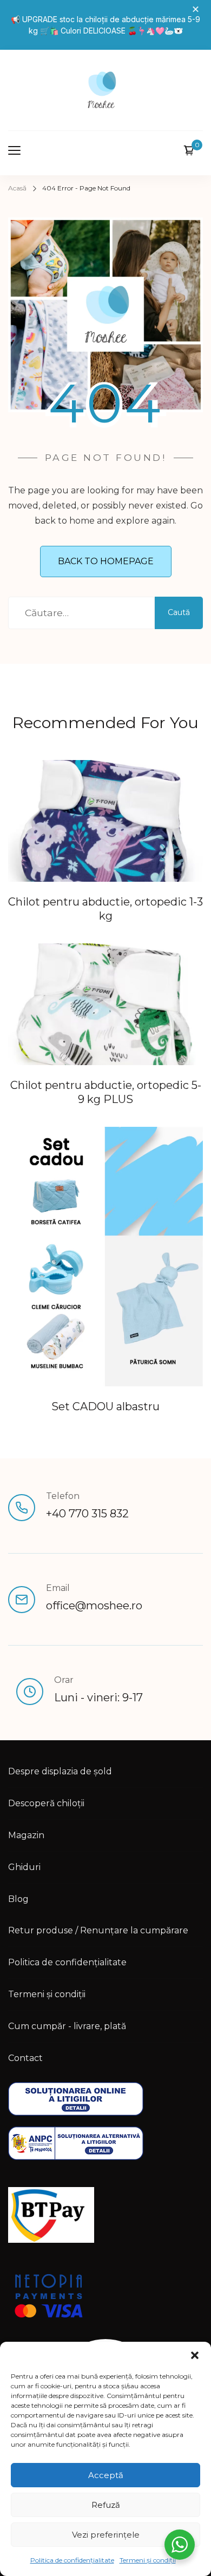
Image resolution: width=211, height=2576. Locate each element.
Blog (18, 1899)
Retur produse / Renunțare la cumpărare (98, 1930)
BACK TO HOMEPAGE (106, 561)
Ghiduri (24, 1867)
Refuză (106, 2505)
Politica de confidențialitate (72, 2560)
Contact (25, 2058)
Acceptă (106, 2475)
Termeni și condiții (148, 2560)
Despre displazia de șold (60, 1771)
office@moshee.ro (94, 1606)
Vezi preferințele (106, 2535)
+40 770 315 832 (87, 1514)
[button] (195, 2355)
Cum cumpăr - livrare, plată (67, 2026)
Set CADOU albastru (105, 1406)
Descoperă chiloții (46, 1803)
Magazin (26, 1835)
